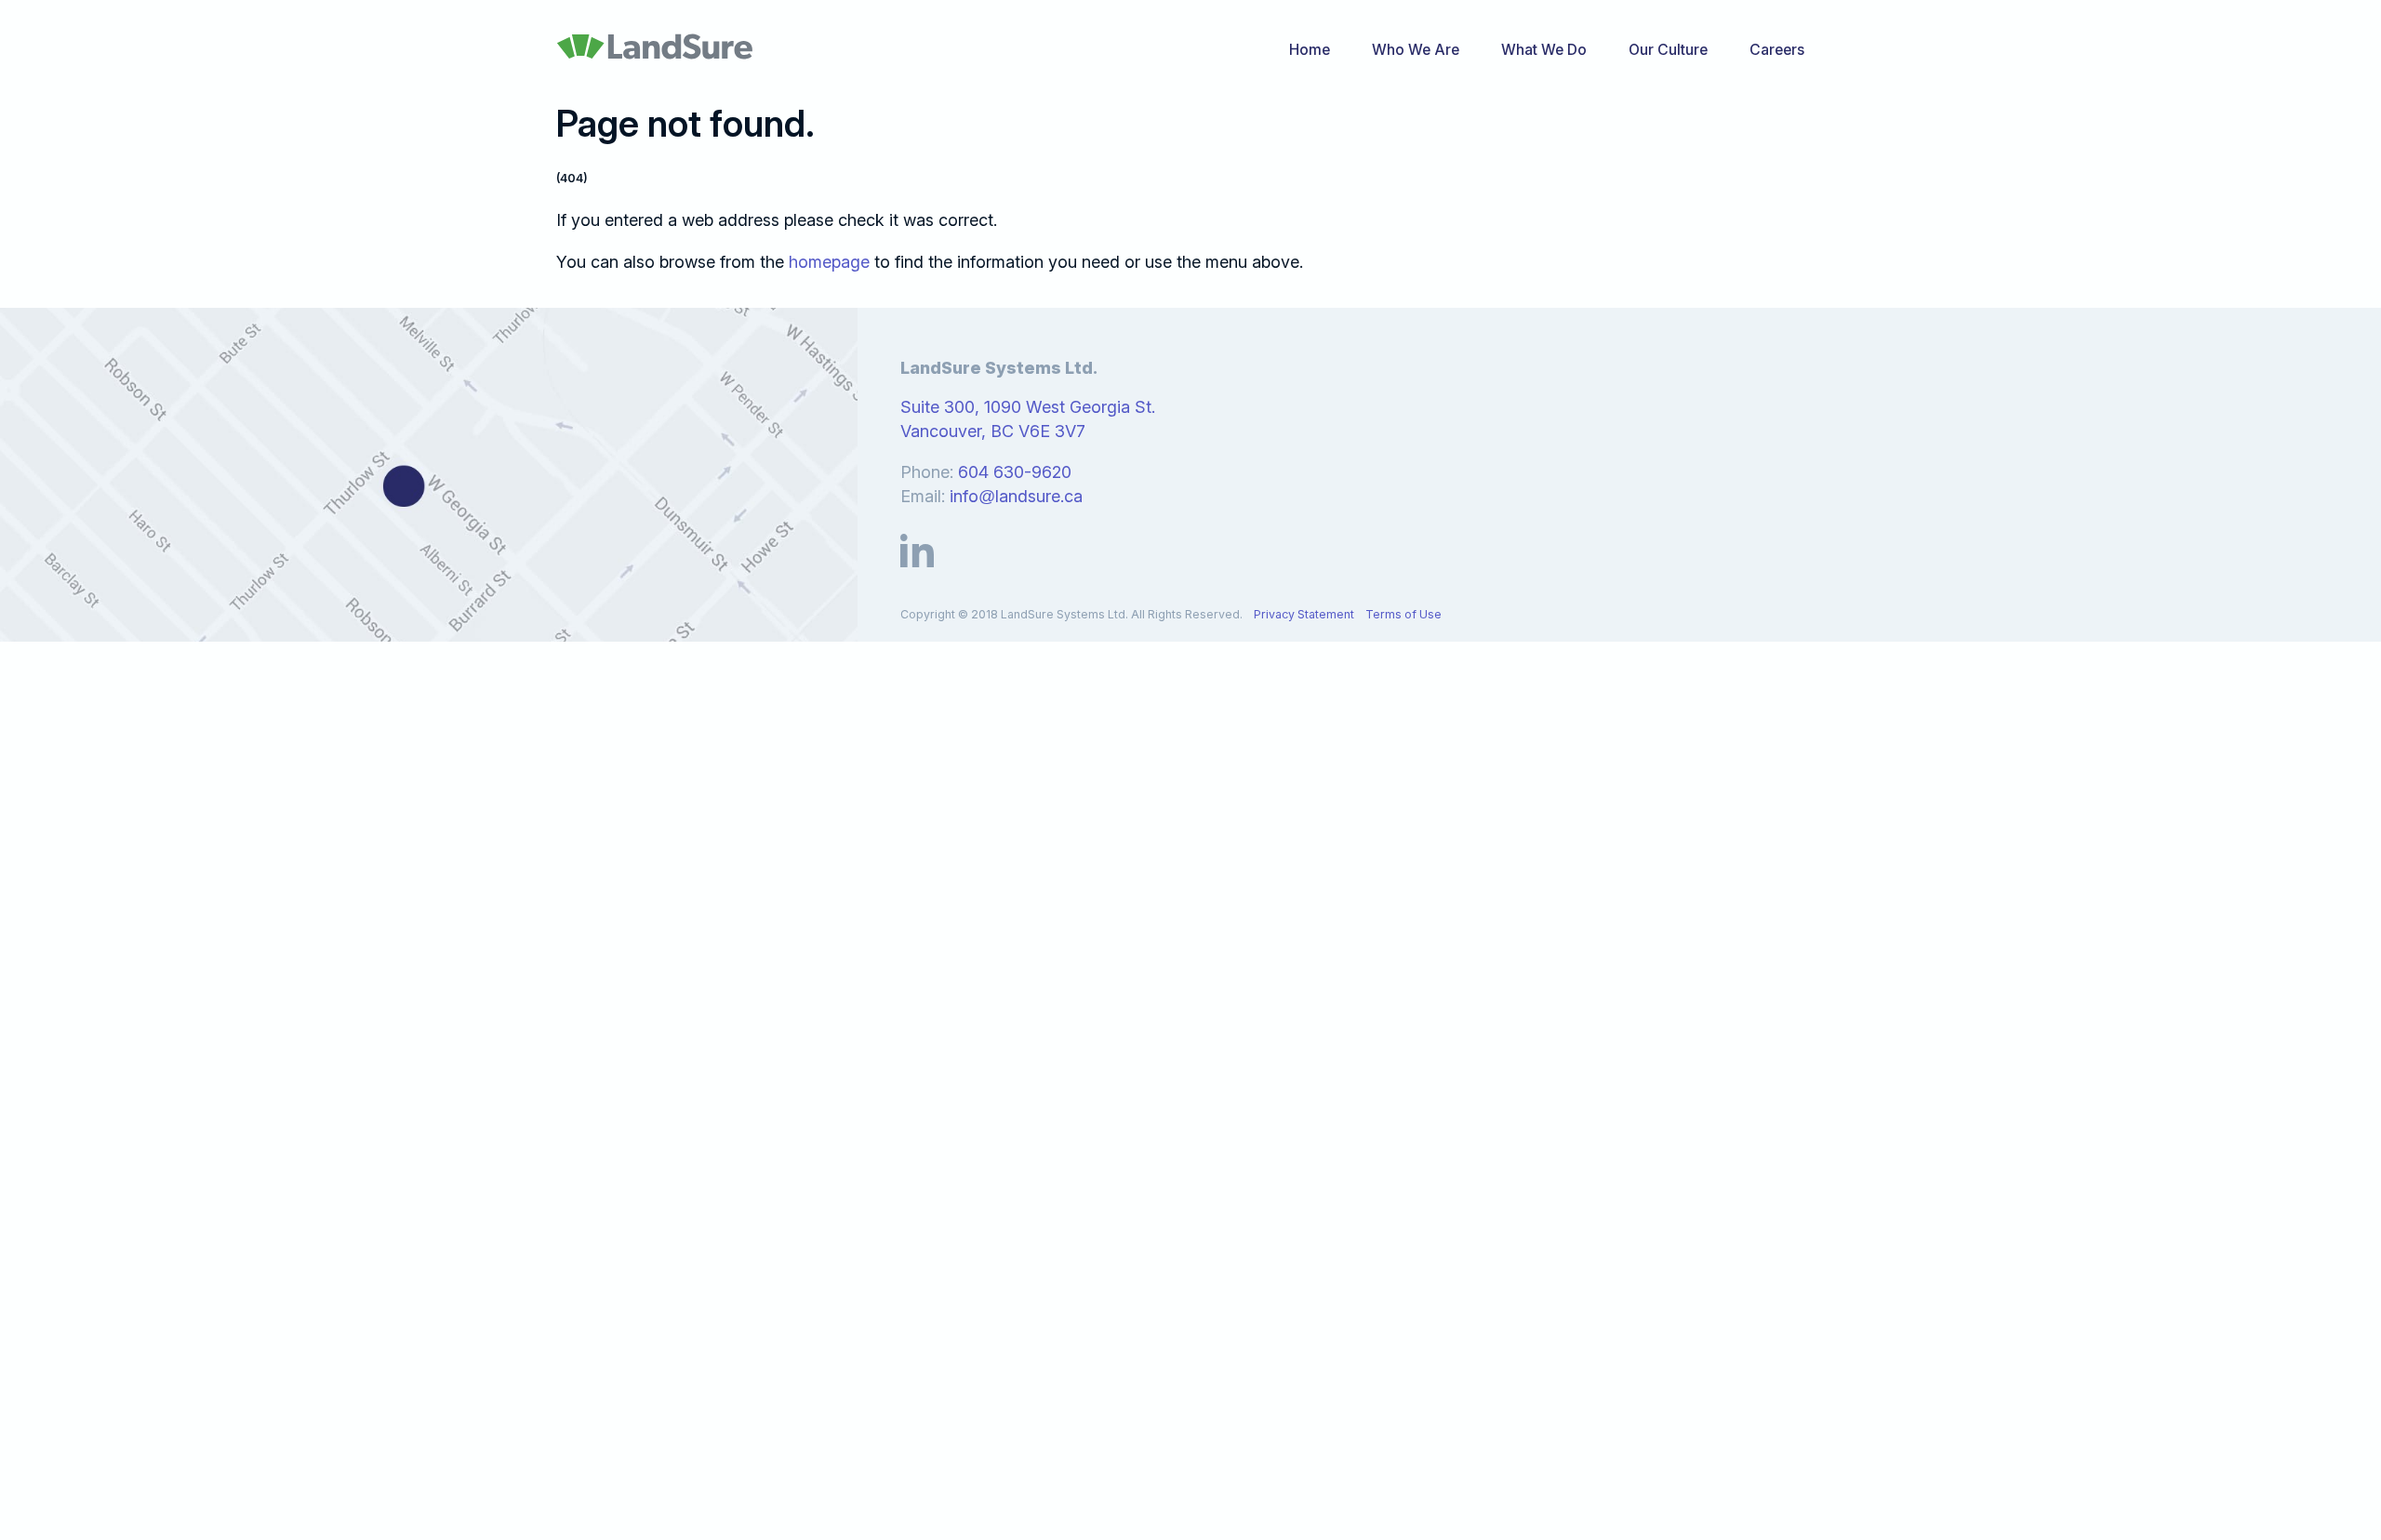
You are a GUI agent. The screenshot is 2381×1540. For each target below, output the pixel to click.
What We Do (1544, 50)
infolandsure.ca (1016, 496)
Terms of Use (1403, 614)
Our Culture (1668, 50)
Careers (1777, 50)
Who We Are (1416, 50)
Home (1310, 50)
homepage (829, 262)
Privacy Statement (1304, 614)
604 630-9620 (1015, 472)
